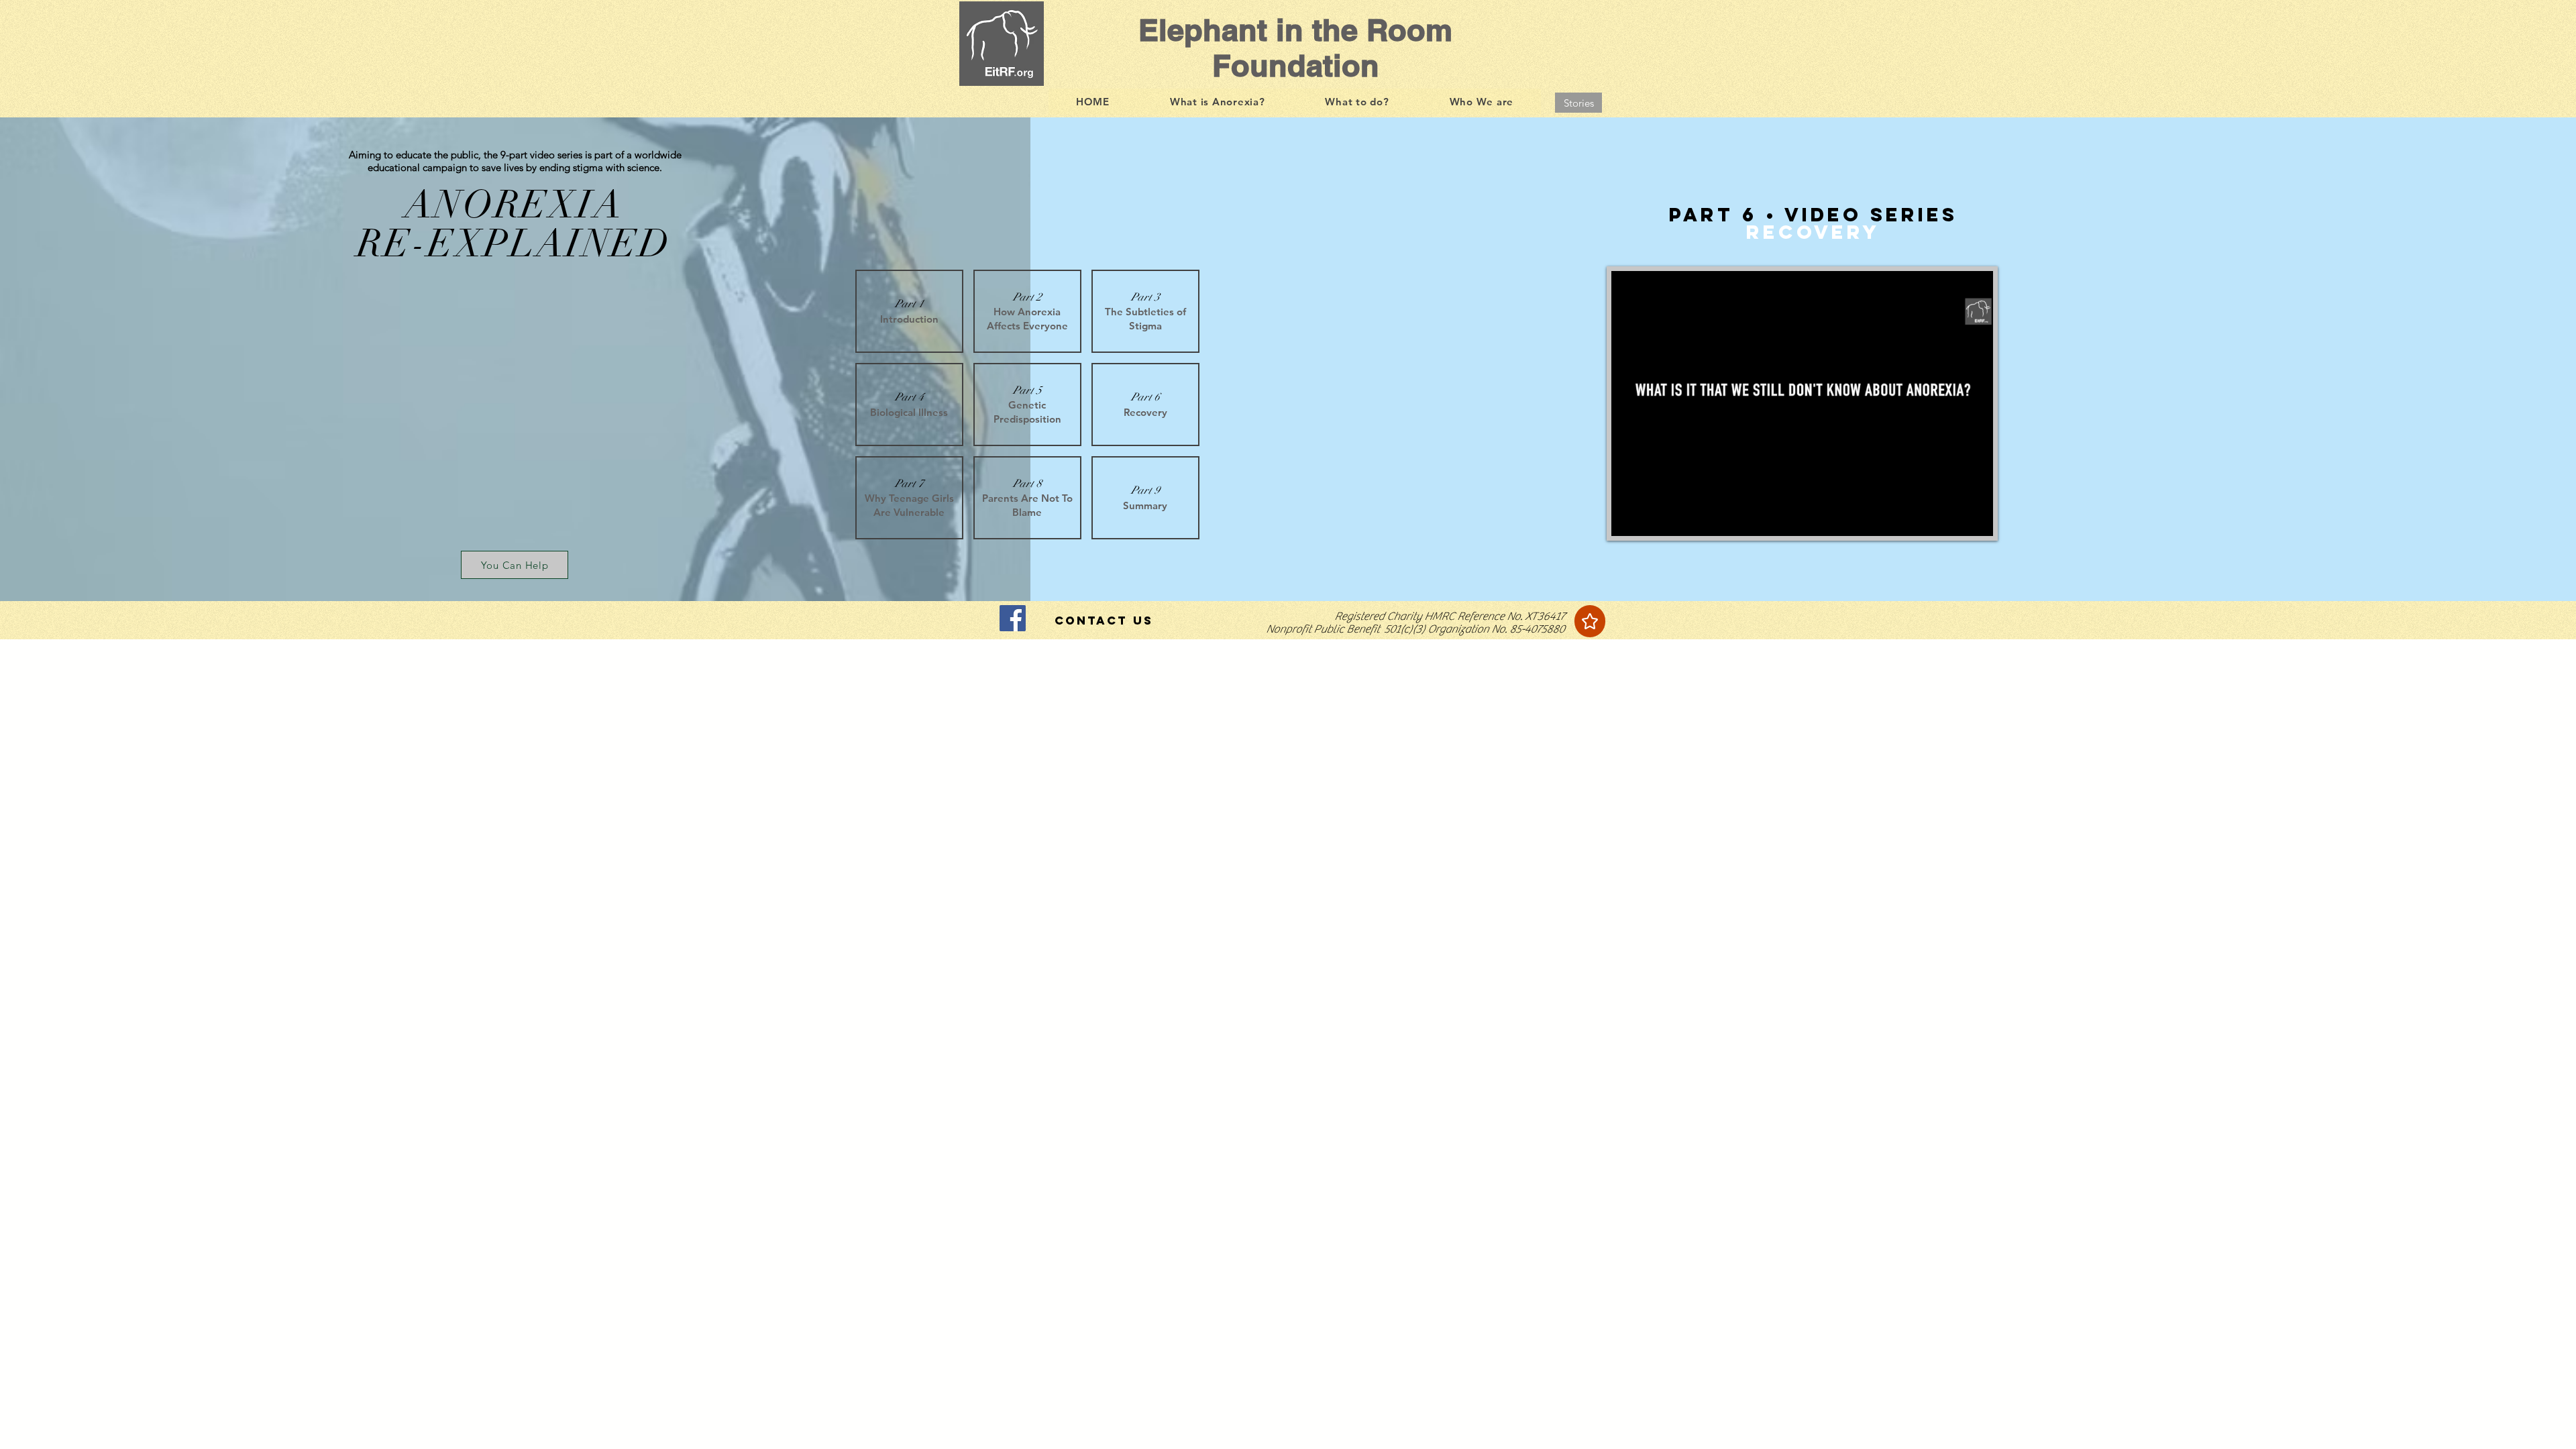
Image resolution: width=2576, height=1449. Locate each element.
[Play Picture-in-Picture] (1952, 518)
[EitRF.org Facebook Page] (1013, 618)
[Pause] (1629, 518)
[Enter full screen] (1975, 518)
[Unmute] (1652, 518)
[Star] (1590, 621)
